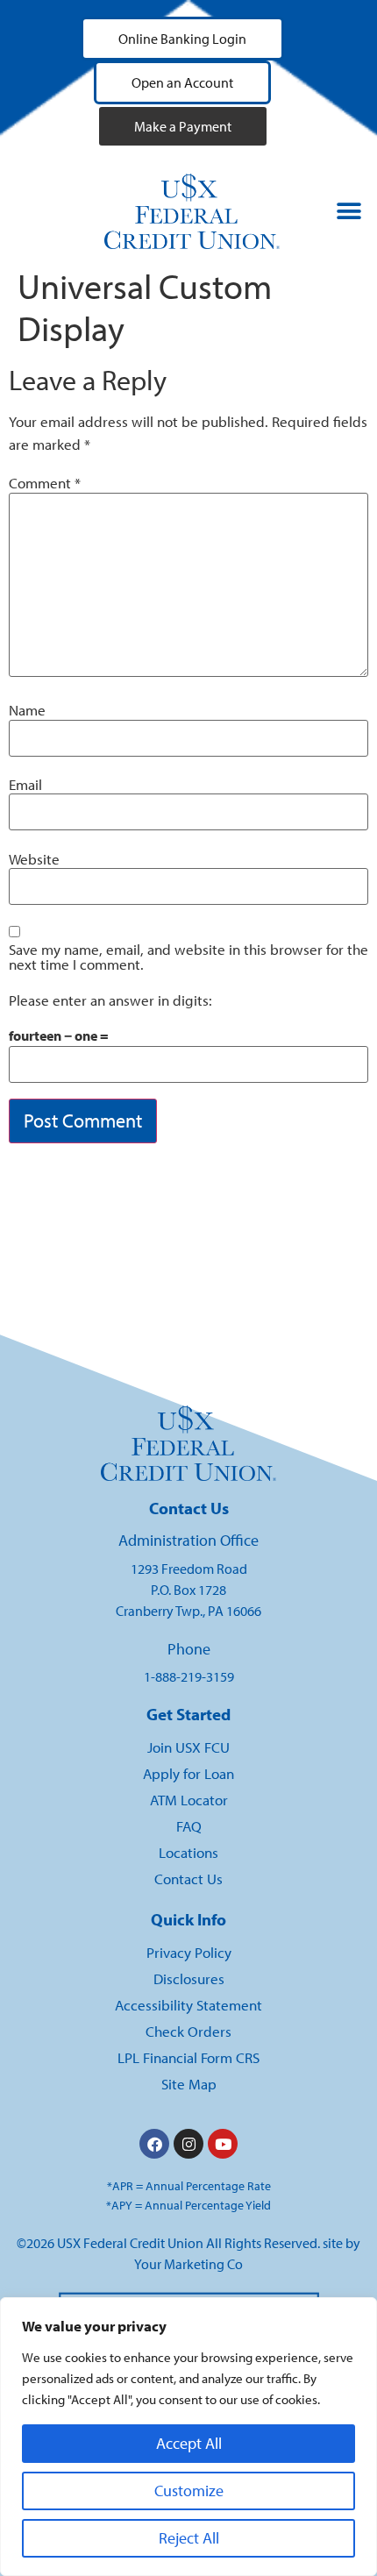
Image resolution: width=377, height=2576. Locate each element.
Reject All (189, 2538)
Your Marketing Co (188, 2264)
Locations (188, 1852)
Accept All (189, 2443)
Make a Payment (183, 126)
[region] (188, 2437)
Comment (45, 484)
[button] (349, 212)
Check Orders (188, 2031)
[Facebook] (154, 2144)
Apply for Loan (188, 1773)
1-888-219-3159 (189, 1676)
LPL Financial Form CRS (188, 2057)
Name (27, 711)
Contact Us (188, 1879)
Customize (189, 2491)
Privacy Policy (189, 1952)
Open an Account (182, 82)
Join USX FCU (188, 1747)
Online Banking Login (182, 39)
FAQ (189, 1826)
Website (34, 860)
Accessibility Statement (188, 2005)
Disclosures (189, 1978)
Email (25, 785)
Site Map (189, 2084)
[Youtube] (223, 2144)
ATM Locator (189, 1800)
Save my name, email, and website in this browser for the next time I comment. (188, 957)
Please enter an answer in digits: (110, 1001)
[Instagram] (188, 2144)
